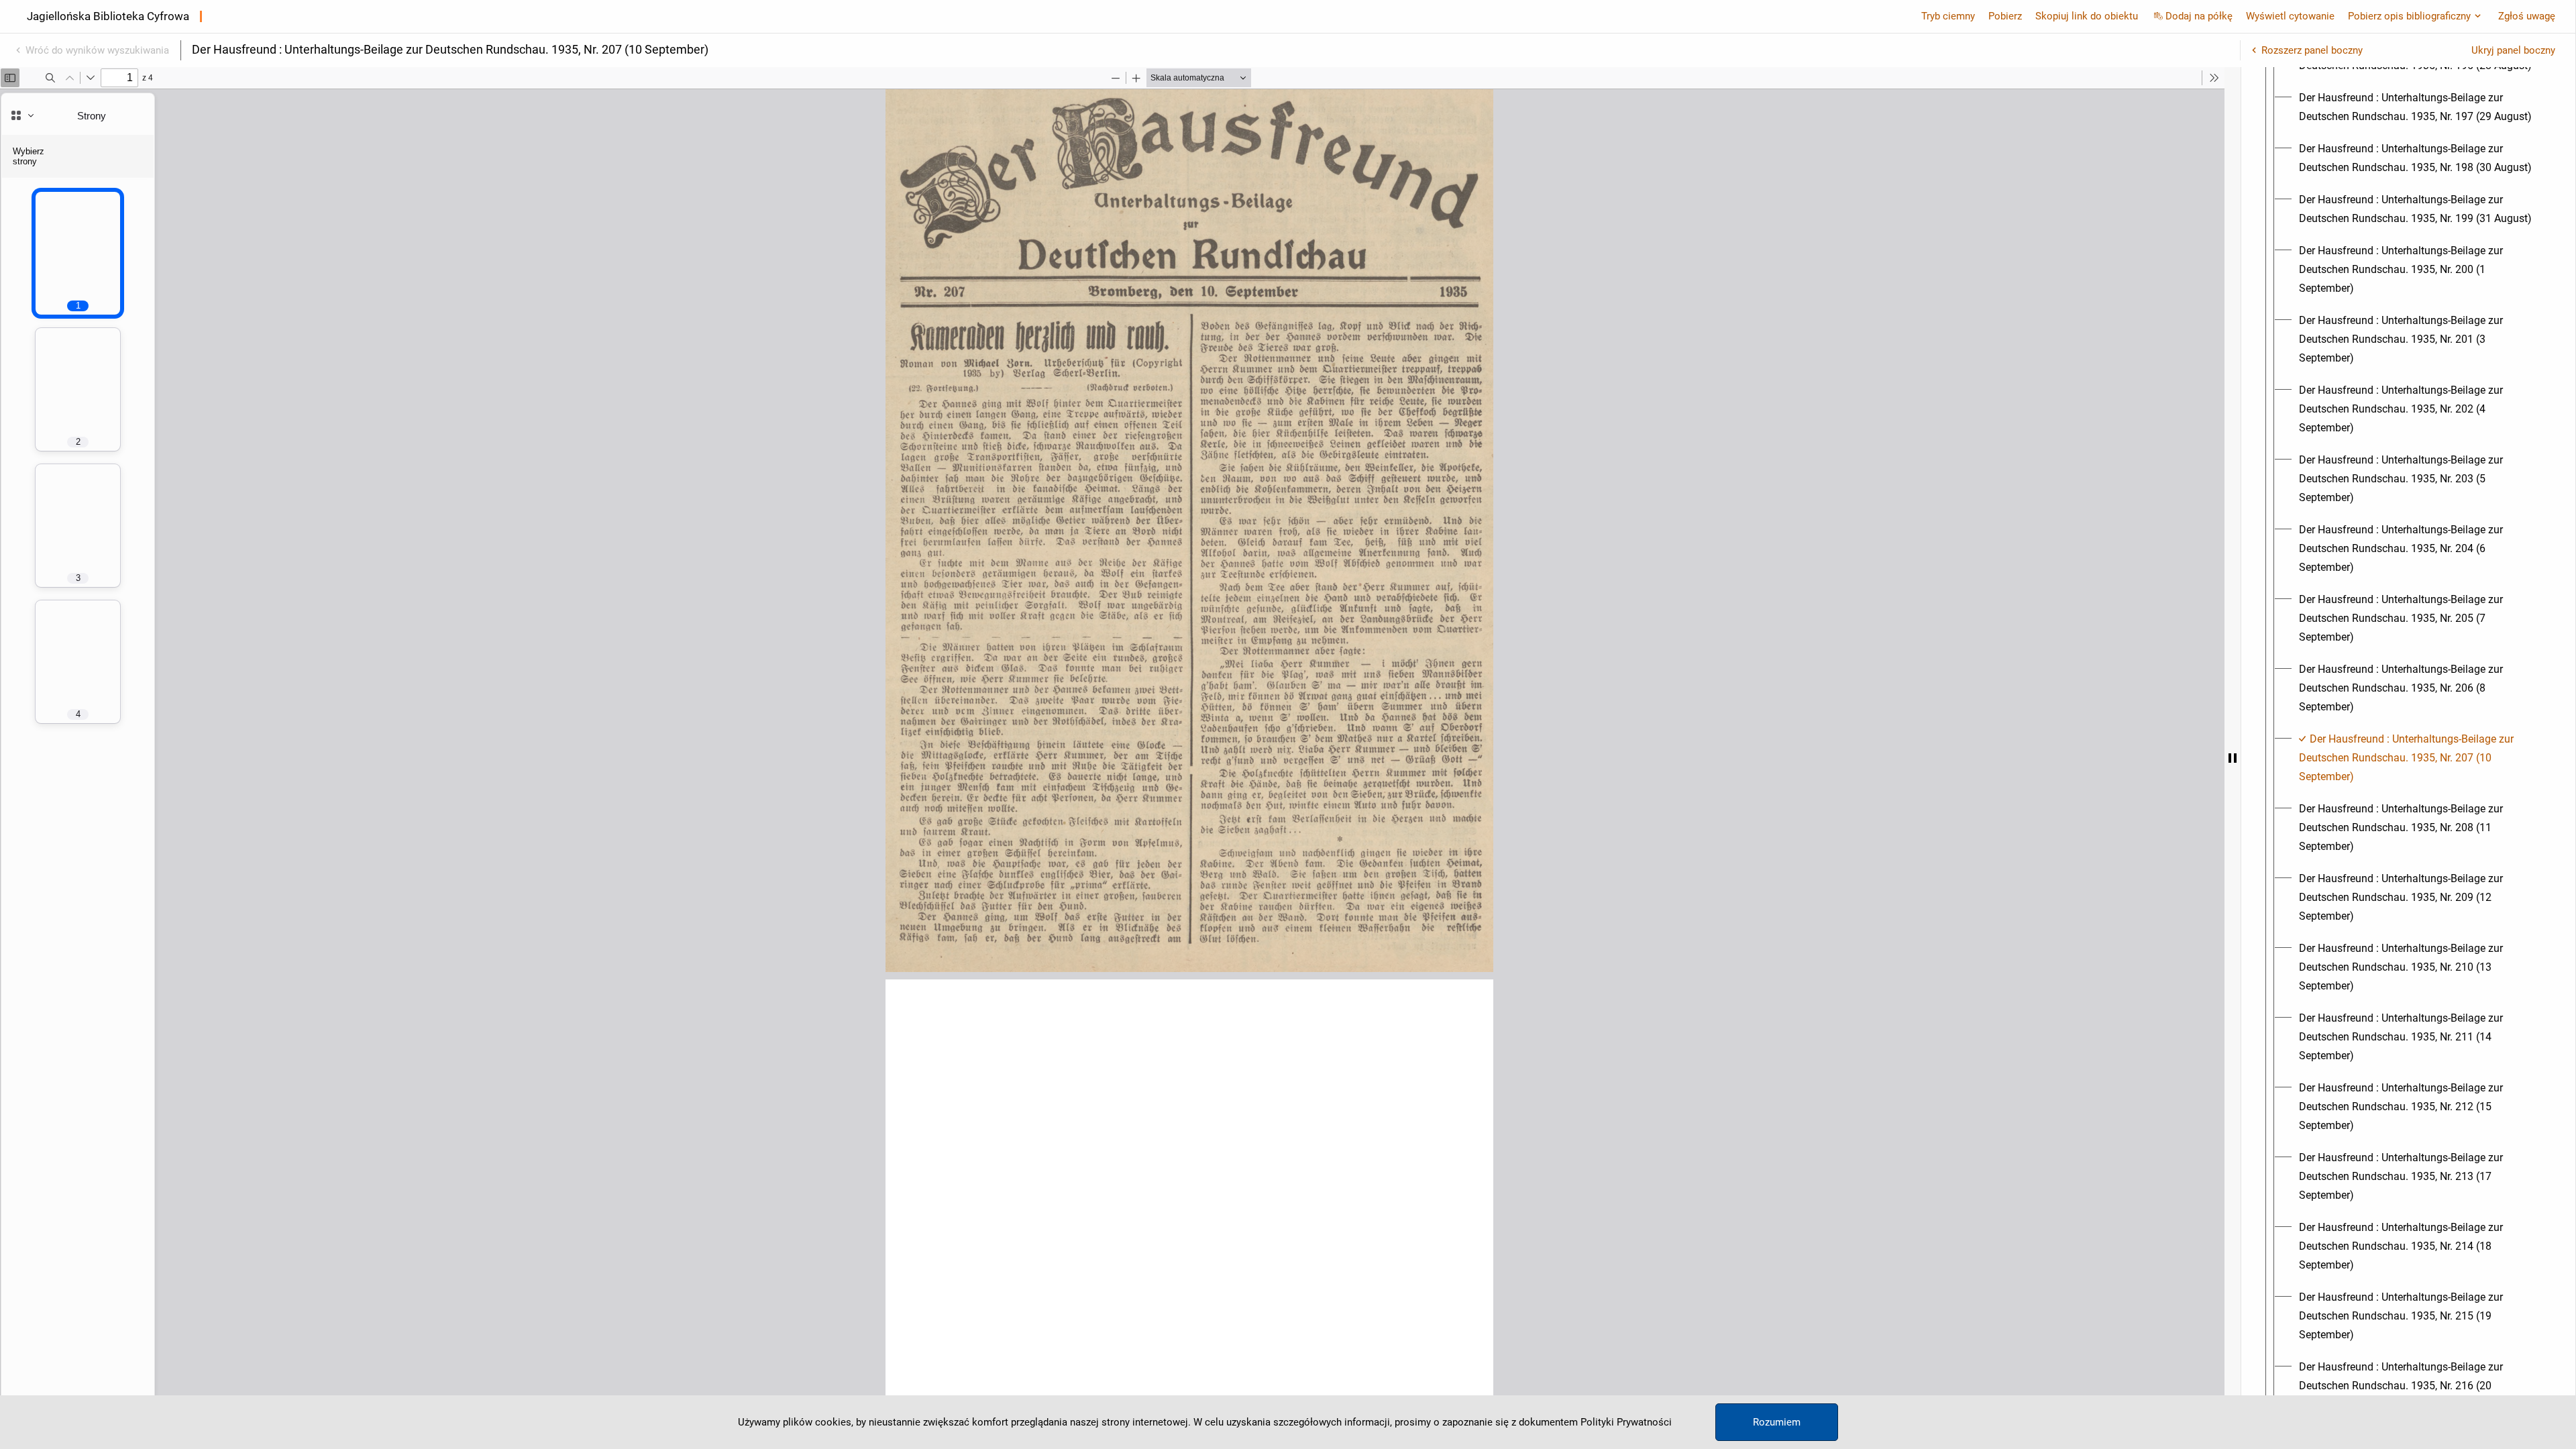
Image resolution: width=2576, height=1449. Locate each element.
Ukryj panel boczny (2513, 50)
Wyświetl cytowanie (2290, 16)
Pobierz (2005, 16)
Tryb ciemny (1948, 16)
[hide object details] (2233, 758)
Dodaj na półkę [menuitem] (2199, 16)
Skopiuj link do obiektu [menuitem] (2087, 16)
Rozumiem (1777, 1422)
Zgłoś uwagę (2527, 16)
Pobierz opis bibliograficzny (2409, 16)
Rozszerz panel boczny (2312, 50)
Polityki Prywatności (1626, 1422)
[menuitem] (2420, 107)
